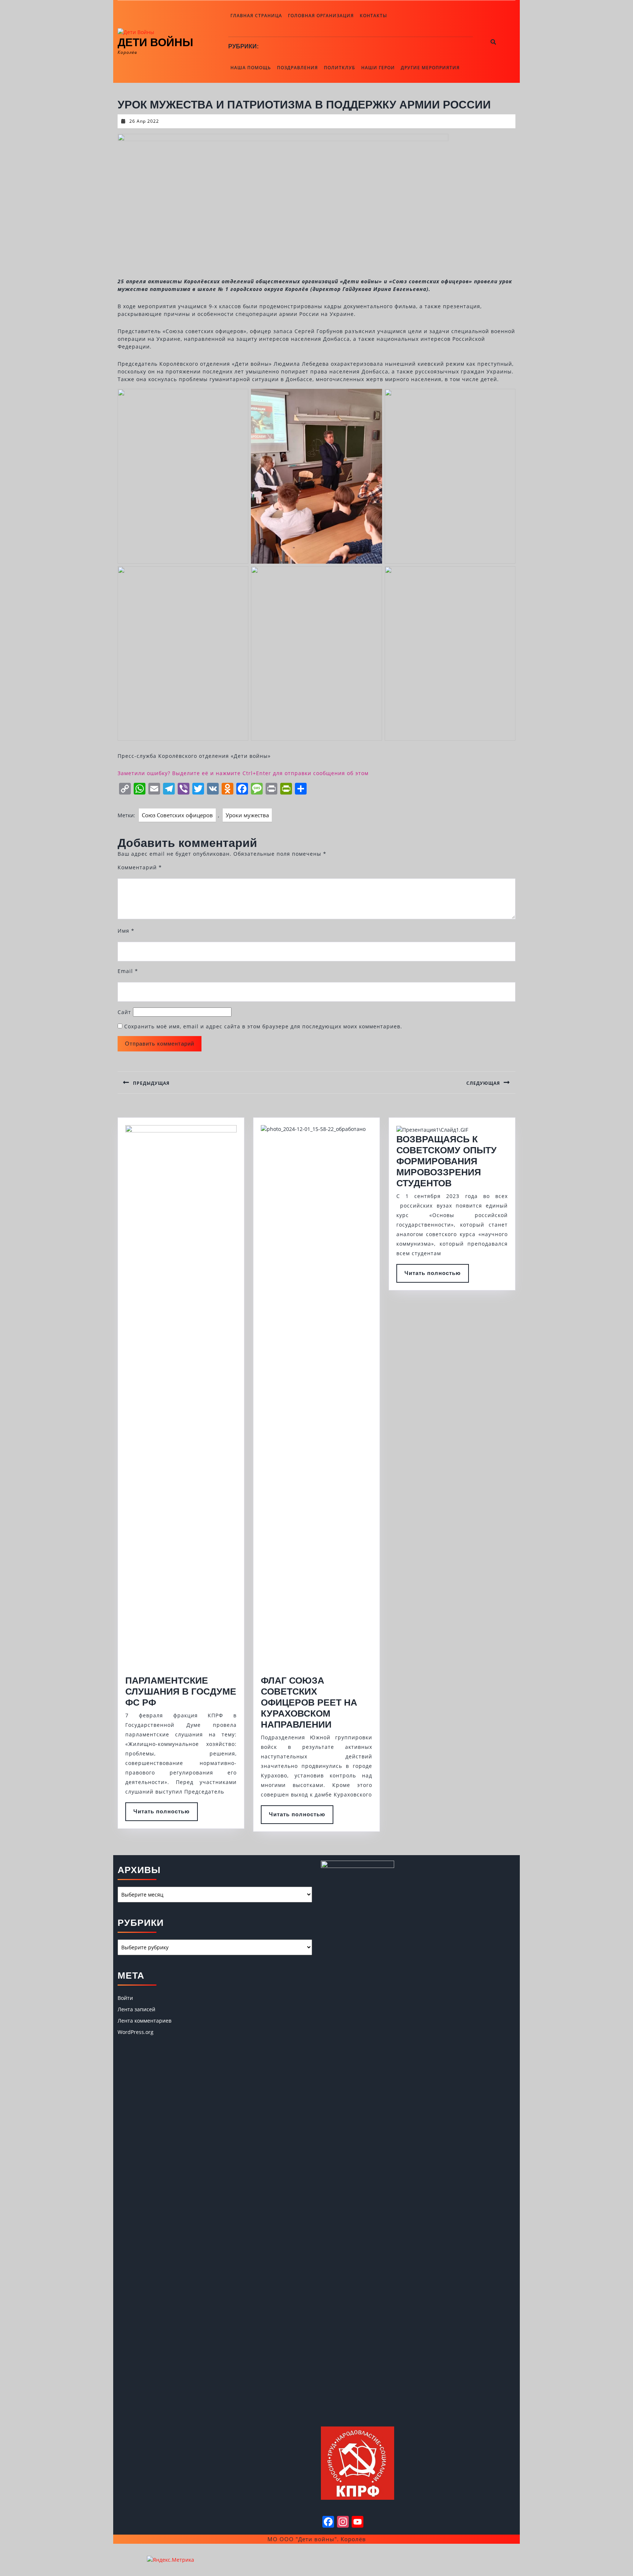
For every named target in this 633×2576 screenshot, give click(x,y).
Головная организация (321, 16)
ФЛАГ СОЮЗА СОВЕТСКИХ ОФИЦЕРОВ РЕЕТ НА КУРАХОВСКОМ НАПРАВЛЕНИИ (309, 1702)
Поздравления (297, 68)
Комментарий (140, 867)
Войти (125, 1998)
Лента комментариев (145, 2021)
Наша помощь (251, 68)
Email (128, 971)
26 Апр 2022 (144, 121)
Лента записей (136, 2009)
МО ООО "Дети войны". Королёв (317, 2539)
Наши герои (378, 68)
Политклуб (340, 68)
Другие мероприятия (430, 68)
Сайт (124, 1012)
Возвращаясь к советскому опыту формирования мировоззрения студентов (447, 1161)
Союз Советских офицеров (177, 815)
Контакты (373, 16)
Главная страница (256, 16)
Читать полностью (166, 1814)
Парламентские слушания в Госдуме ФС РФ (181, 1691)
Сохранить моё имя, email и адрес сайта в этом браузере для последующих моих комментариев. (263, 1026)
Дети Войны (155, 42)
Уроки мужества (247, 815)
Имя (126, 931)
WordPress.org (136, 2032)
